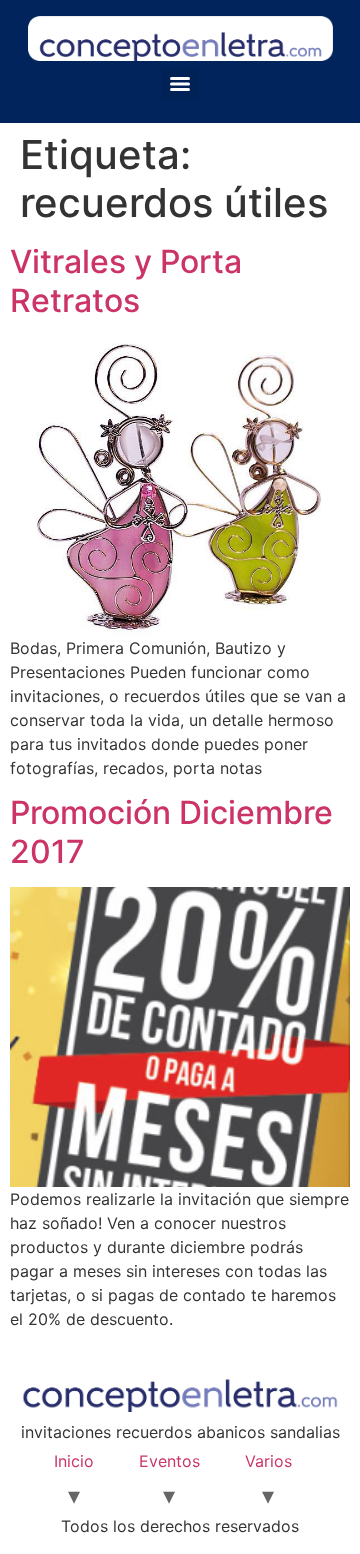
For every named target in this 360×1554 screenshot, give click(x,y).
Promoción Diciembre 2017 (171, 831)
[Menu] (180, 84)
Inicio (74, 1461)
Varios (268, 1461)
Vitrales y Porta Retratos (126, 280)
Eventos (169, 1461)
